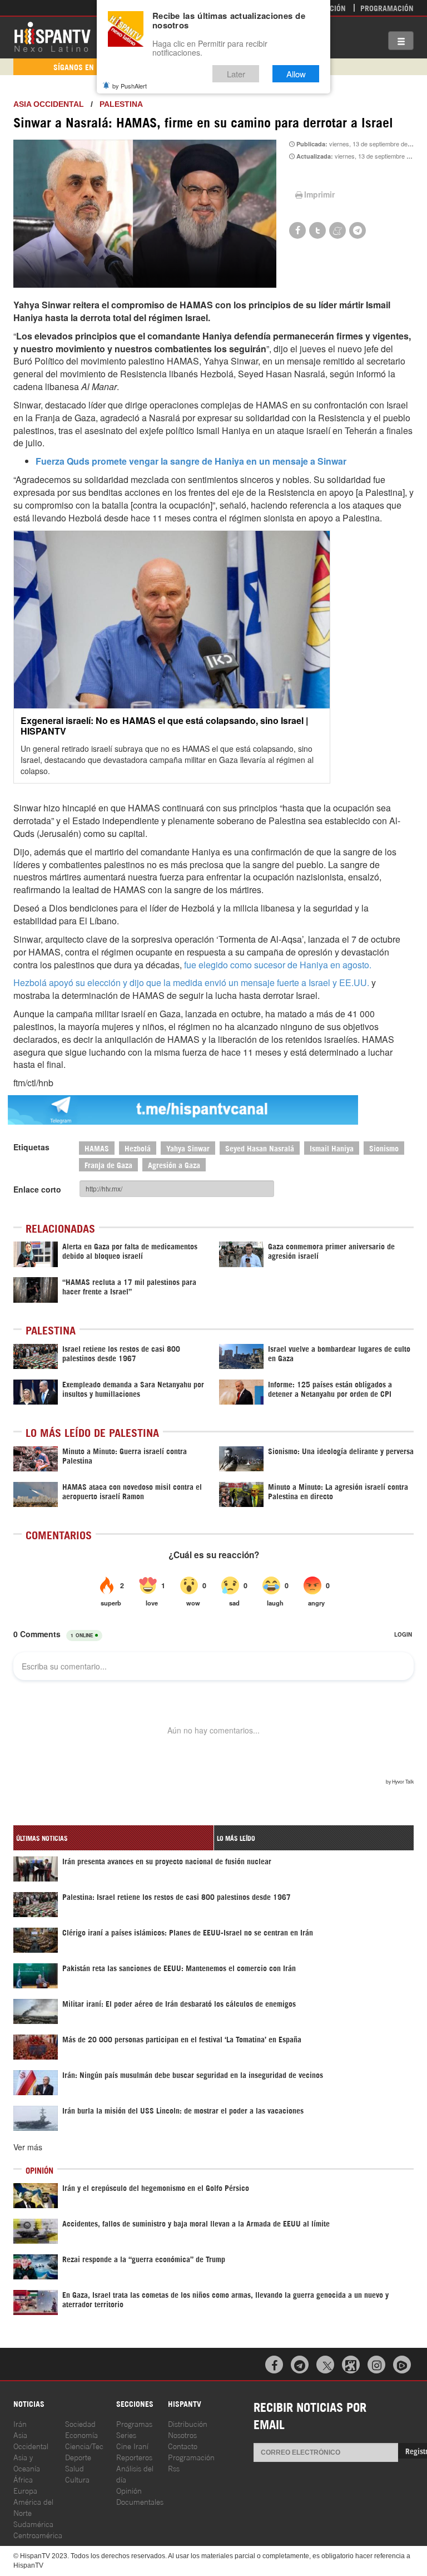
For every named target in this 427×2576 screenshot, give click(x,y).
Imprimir (319, 194)
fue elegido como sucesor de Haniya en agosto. (278, 965)
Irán (20, 2423)
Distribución (188, 2423)
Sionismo (384, 1148)
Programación (387, 8)
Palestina (121, 104)
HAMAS (97, 1148)
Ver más (28, 2147)
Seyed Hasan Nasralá (260, 1148)
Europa (25, 2490)
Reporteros (134, 2457)
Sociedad (80, 2423)
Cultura (77, 2479)
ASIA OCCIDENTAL (49, 104)
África (23, 2479)
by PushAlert (130, 86)
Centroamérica (38, 2535)
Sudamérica (33, 2523)
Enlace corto (37, 1189)
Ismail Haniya (332, 1148)
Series (126, 2434)
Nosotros (182, 2434)
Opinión (129, 2490)
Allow (296, 74)
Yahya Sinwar (188, 1148)
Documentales (140, 2501)
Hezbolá (138, 1148)
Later (236, 74)
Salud (75, 2468)
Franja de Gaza (108, 1164)
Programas (134, 2423)
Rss (174, 2468)
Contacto (183, 2446)
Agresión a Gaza (174, 1164)
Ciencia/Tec (84, 2446)
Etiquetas (31, 1147)
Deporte (78, 2457)
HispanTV (52, 36)
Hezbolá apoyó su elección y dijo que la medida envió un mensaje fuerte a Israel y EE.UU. (191, 982)
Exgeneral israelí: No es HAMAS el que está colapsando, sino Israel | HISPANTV (164, 726)
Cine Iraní (132, 2446)
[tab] (113, 1838)
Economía (81, 2434)
